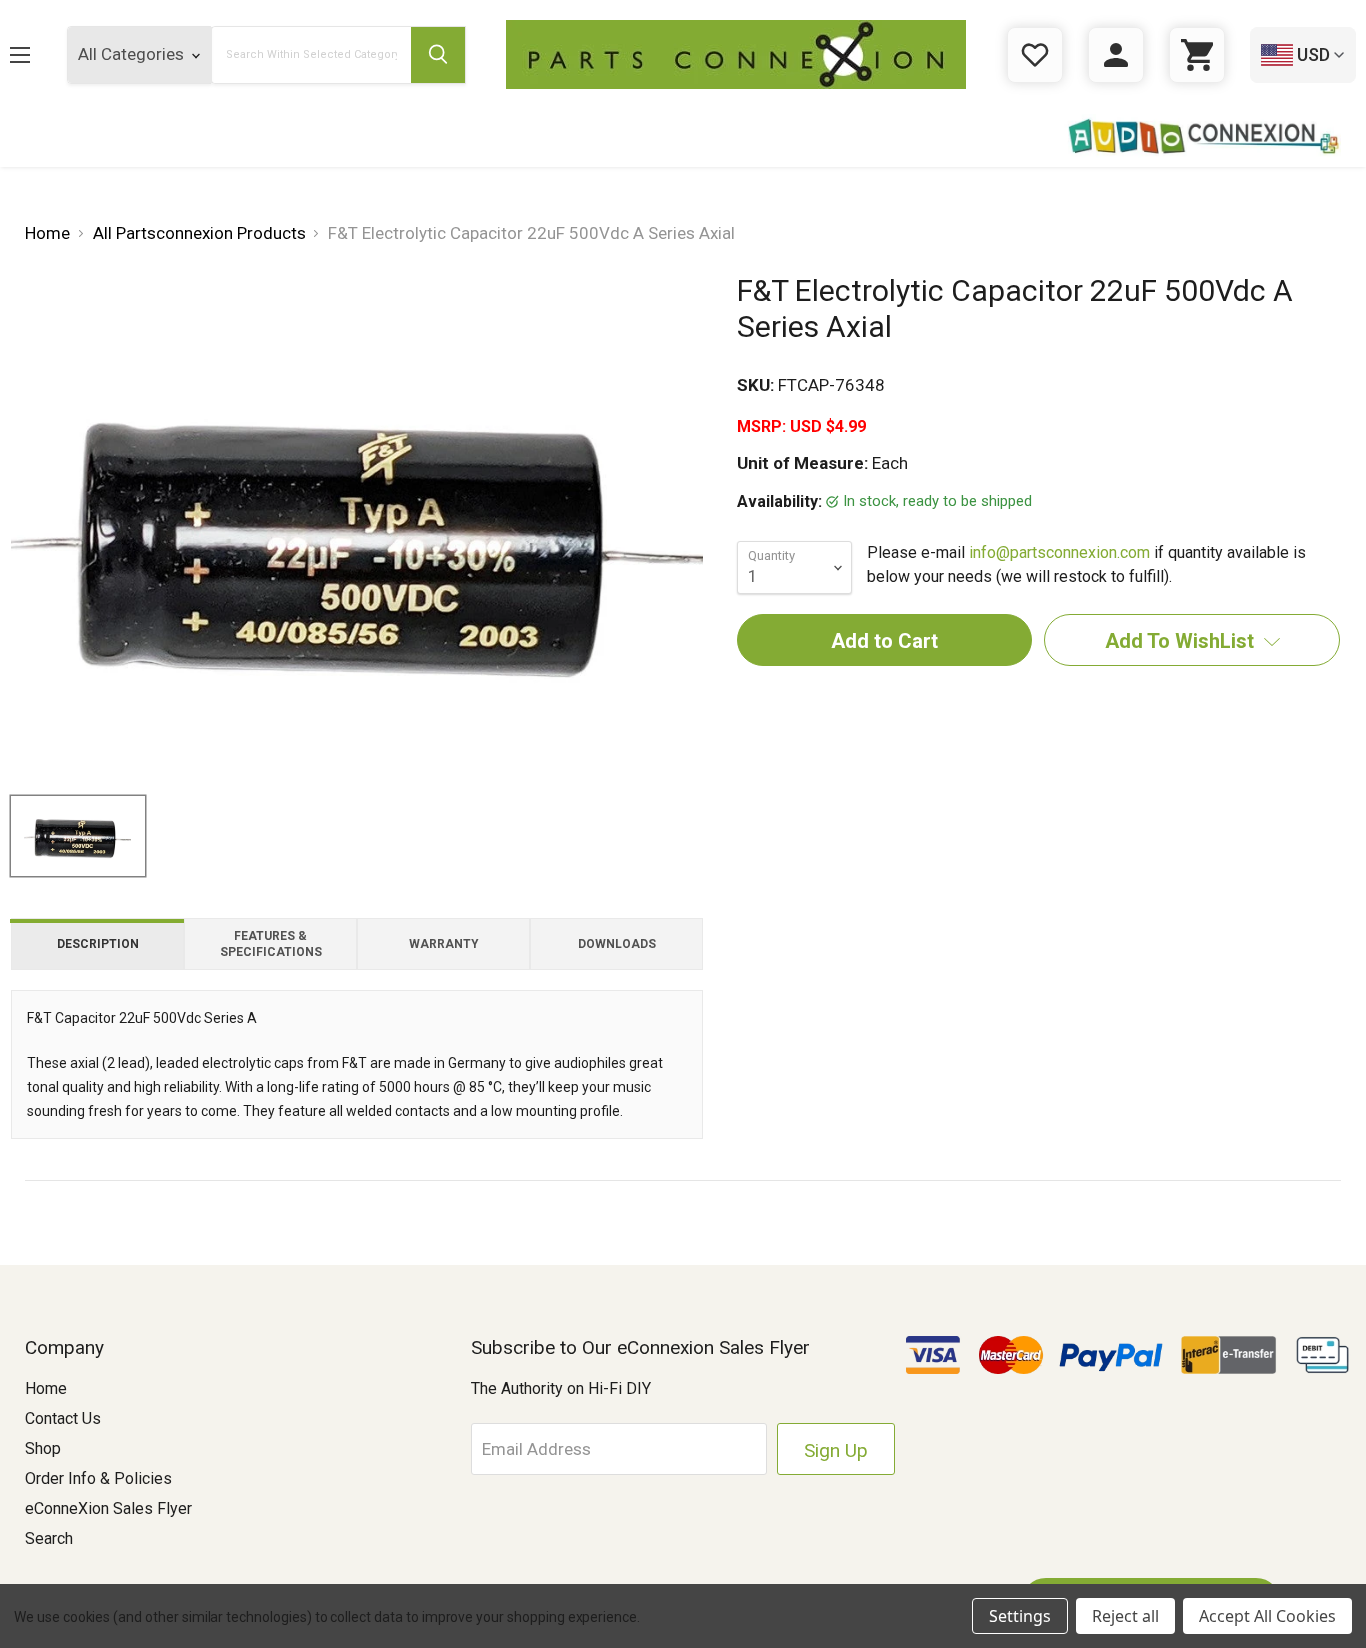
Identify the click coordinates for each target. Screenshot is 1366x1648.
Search (49, 1538)
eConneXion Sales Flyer (108, 1508)
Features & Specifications (271, 944)
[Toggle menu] (35, 54)
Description (98, 944)
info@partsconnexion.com (1059, 552)
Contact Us (63, 1418)
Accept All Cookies (1267, 1616)
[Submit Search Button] (438, 55)
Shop (43, 1448)
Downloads (617, 944)
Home (46, 1388)
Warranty (444, 944)
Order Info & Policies (98, 1478)
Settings (1020, 1616)
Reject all (1125, 1616)
